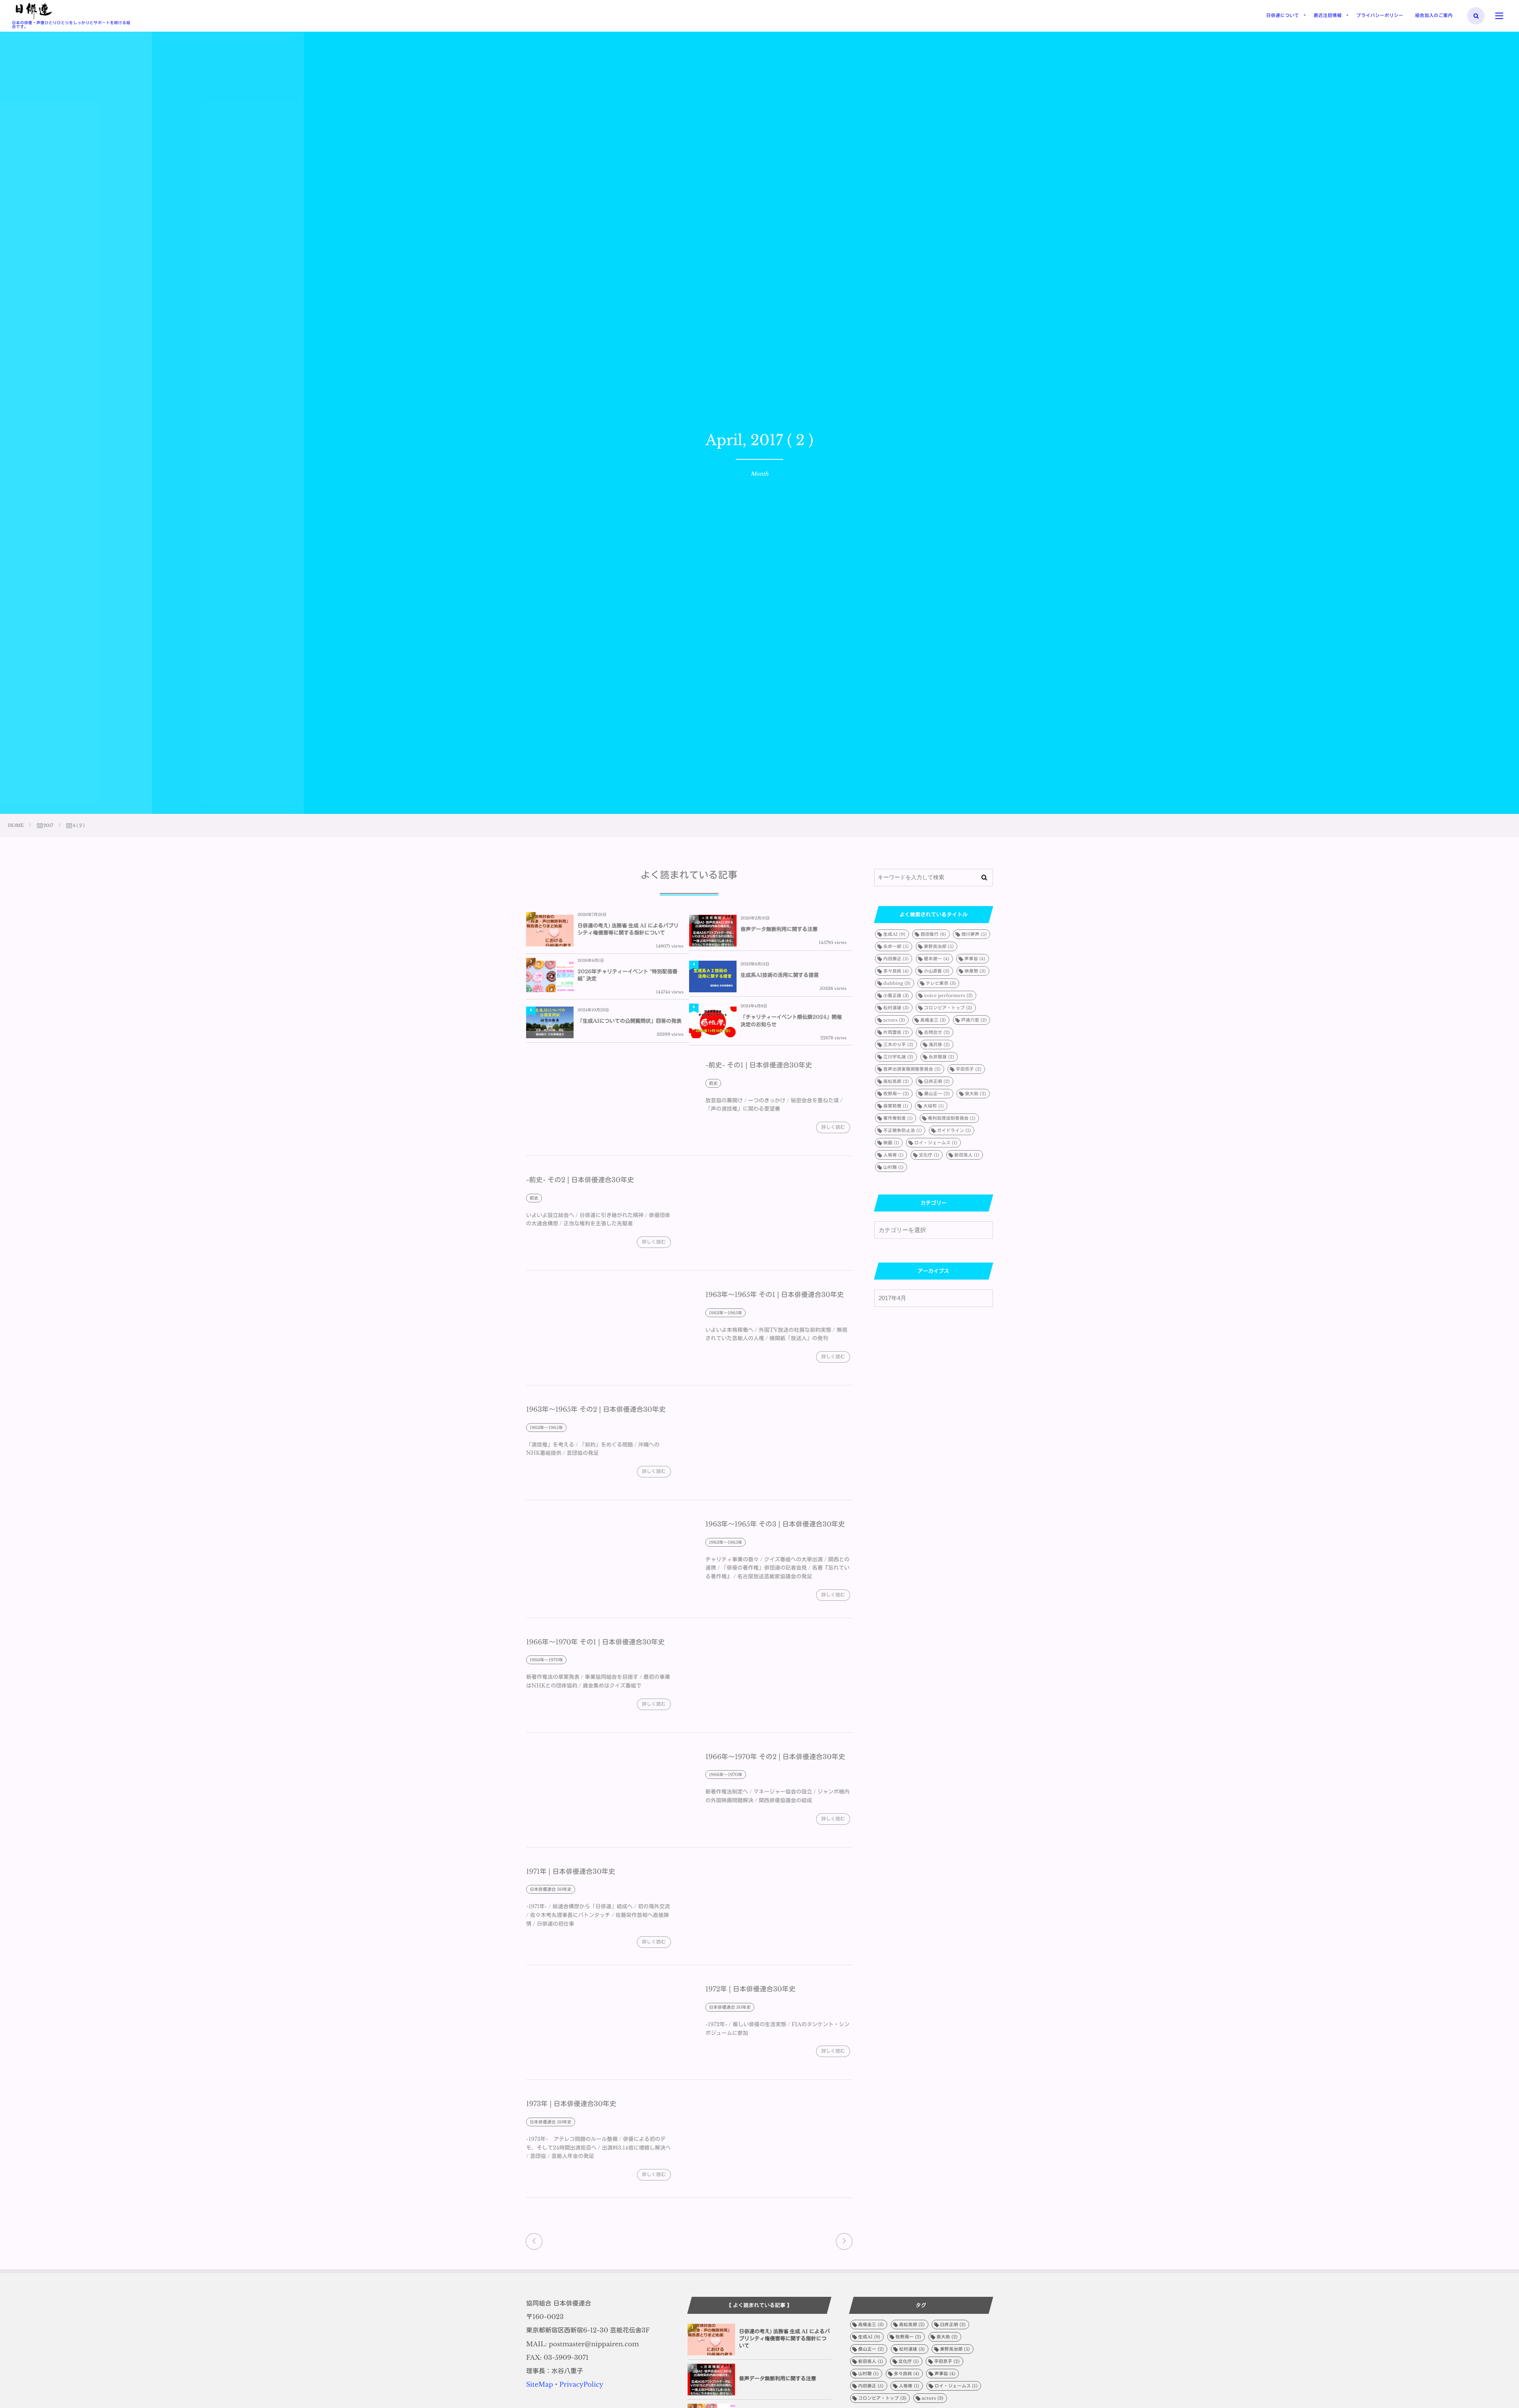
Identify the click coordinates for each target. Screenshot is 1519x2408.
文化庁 (929, 1155)
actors (894, 1020)
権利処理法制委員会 (952, 1118)
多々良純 (896, 971)
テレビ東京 (941, 983)
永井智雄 (942, 1057)
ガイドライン (954, 1130)
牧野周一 (896, 1094)
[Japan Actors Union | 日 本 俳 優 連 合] (33, 11)
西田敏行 (933, 934)
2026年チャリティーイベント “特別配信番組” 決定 (628, 975)
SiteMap (540, 2385)
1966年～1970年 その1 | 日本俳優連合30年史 (595, 1642)
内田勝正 (896, 959)
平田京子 (969, 1069)
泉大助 (975, 1094)
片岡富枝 (896, 1032)
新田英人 (967, 1155)
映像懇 (975, 971)
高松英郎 (896, 1081)
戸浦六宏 (974, 1020)
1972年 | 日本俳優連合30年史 (750, 1989)
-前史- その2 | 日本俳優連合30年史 (580, 1180)
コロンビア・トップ (948, 1008)
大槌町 (933, 1106)
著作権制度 (898, 1118)
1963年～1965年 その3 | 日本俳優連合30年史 (775, 1524)
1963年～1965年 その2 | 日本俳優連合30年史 (596, 1410)
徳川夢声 (974, 934)
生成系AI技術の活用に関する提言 (780, 975)
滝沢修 (939, 1045)
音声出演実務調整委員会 (912, 1069)
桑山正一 (937, 1094)
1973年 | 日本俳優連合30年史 (571, 2104)
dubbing (897, 983)
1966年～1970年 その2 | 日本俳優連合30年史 (775, 1757)
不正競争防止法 (902, 1130)
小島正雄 (896, 995)
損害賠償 (896, 1106)
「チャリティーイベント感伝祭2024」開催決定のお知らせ (791, 1021)
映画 (891, 1143)
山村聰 (893, 1167)
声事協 (975, 959)
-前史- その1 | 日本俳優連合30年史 (759, 1065)
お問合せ (937, 1032)
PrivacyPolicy (581, 2385)
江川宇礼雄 (898, 1057)
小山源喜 (937, 971)
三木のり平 (898, 1045)
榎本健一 (937, 959)
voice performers (948, 995)
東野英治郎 (939, 946)
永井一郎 (896, 946)
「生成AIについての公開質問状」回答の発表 (630, 1021)
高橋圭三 (933, 1020)
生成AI (894, 934)
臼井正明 (937, 1081)
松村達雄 (896, 1008)
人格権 (893, 1155)
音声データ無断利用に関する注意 (779, 929)
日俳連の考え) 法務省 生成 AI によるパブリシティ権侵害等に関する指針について (628, 929)
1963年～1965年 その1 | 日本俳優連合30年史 (775, 1295)
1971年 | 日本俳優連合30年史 (571, 1872)
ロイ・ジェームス (936, 1143)
